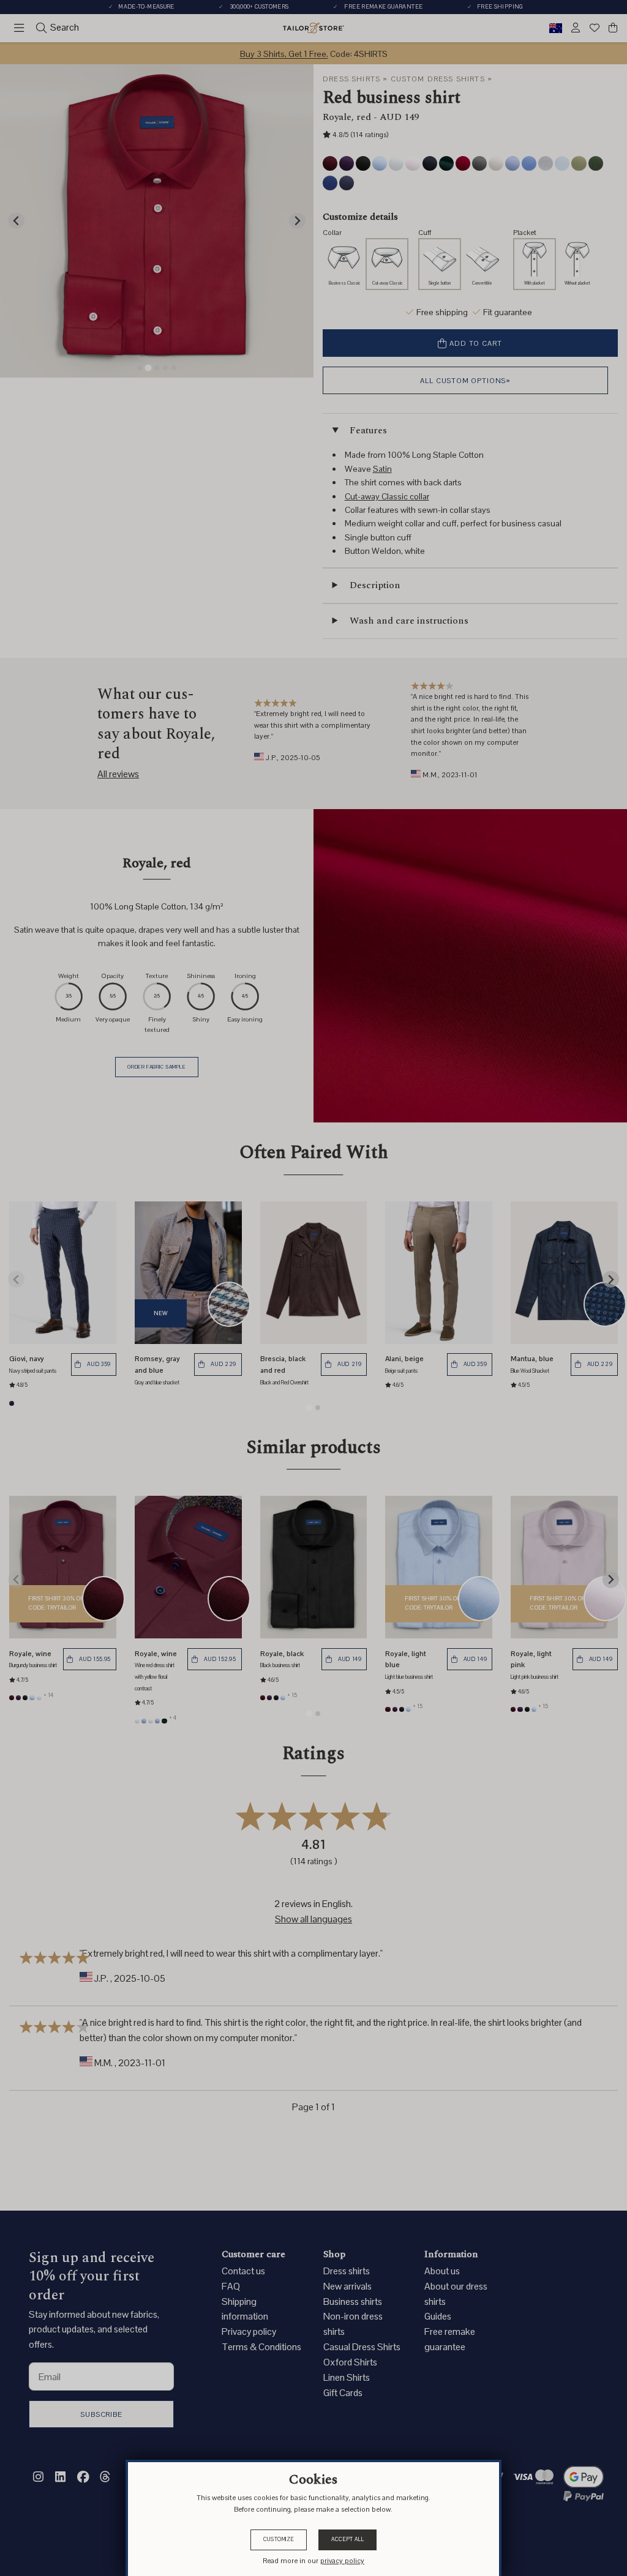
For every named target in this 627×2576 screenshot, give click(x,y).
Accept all (347, 2539)
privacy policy (342, 2560)
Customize (279, 2539)
